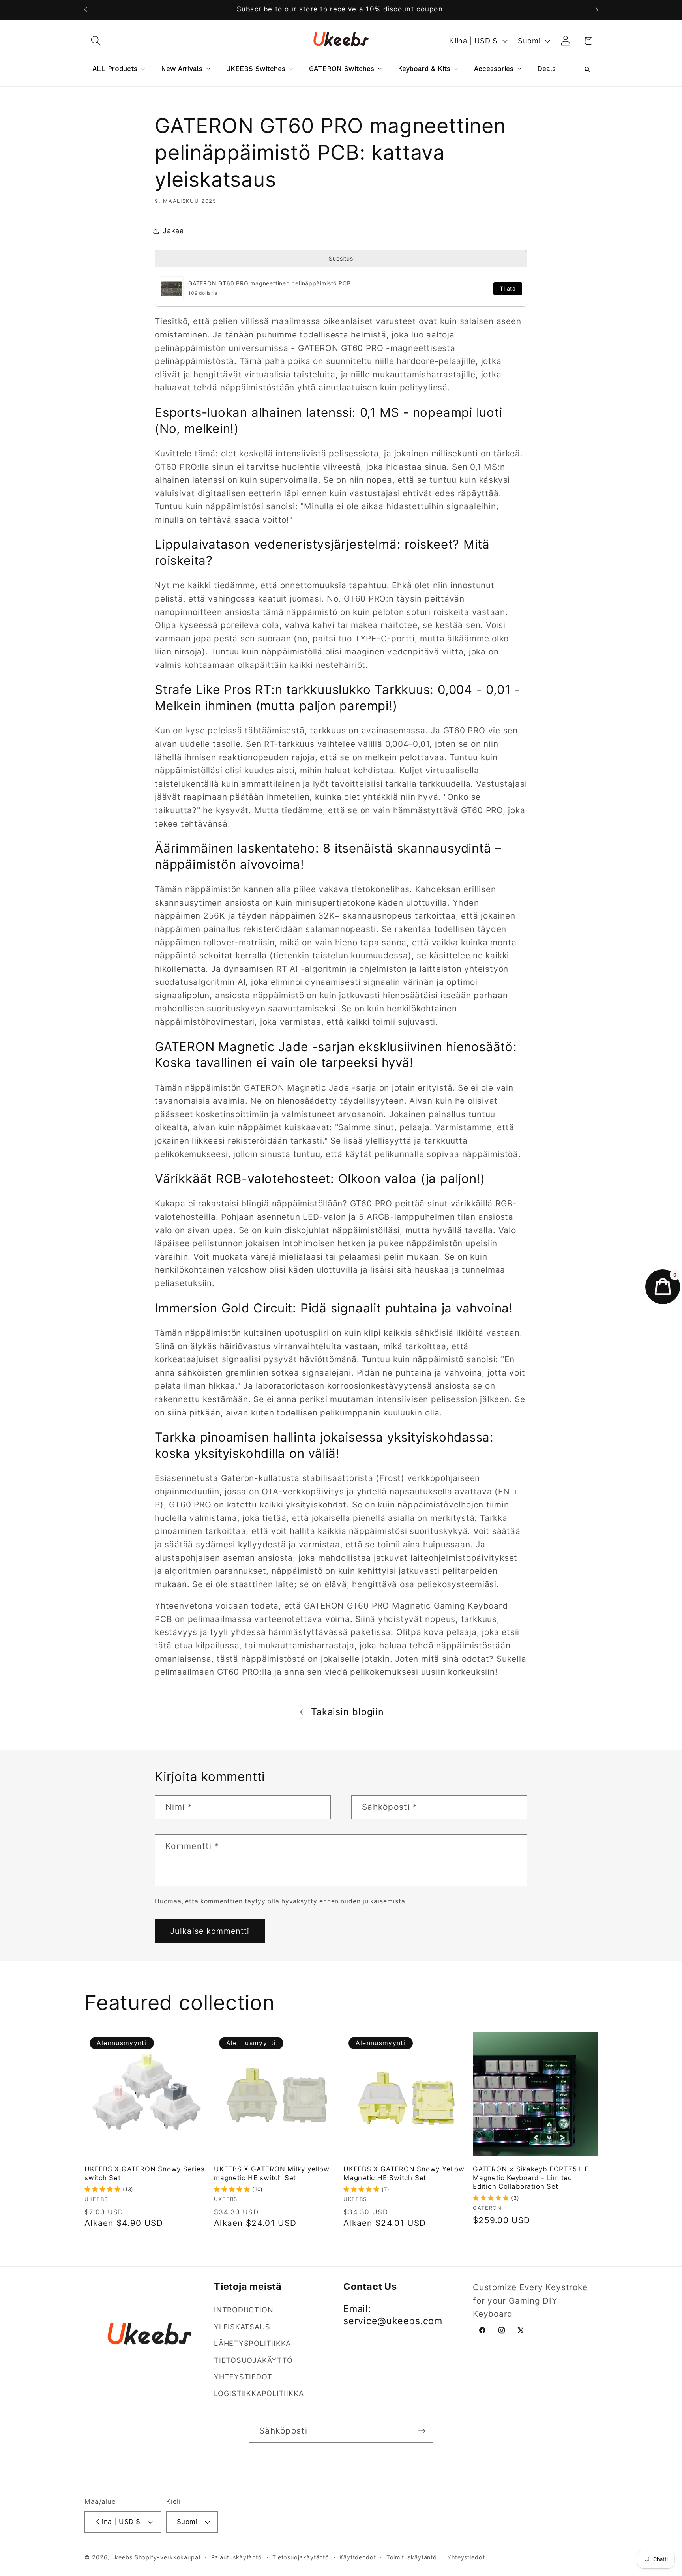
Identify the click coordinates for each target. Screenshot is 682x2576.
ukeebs (122, 2557)
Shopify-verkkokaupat (168, 2557)
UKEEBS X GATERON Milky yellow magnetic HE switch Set (272, 2173)
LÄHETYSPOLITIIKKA (252, 2343)
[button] (96, 41)
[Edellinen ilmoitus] (86, 10)
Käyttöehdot (358, 2557)
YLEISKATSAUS (242, 2327)
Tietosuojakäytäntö (301, 2557)
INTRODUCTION (244, 2310)
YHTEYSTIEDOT (243, 2377)
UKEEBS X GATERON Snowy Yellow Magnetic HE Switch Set (404, 2173)
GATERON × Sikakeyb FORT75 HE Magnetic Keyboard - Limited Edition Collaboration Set (531, 2178)
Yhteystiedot (466, 2557)
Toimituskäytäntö (412, 2557)
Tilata (508, 289)
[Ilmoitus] (597, 10)
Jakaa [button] (173, 231)
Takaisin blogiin (347, 1712)
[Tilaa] (422, 2431)
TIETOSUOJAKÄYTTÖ (253, 2360)
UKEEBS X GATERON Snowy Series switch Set (145, 2173)
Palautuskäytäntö (237, 2557)
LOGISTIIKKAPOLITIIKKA (259, 2394)
